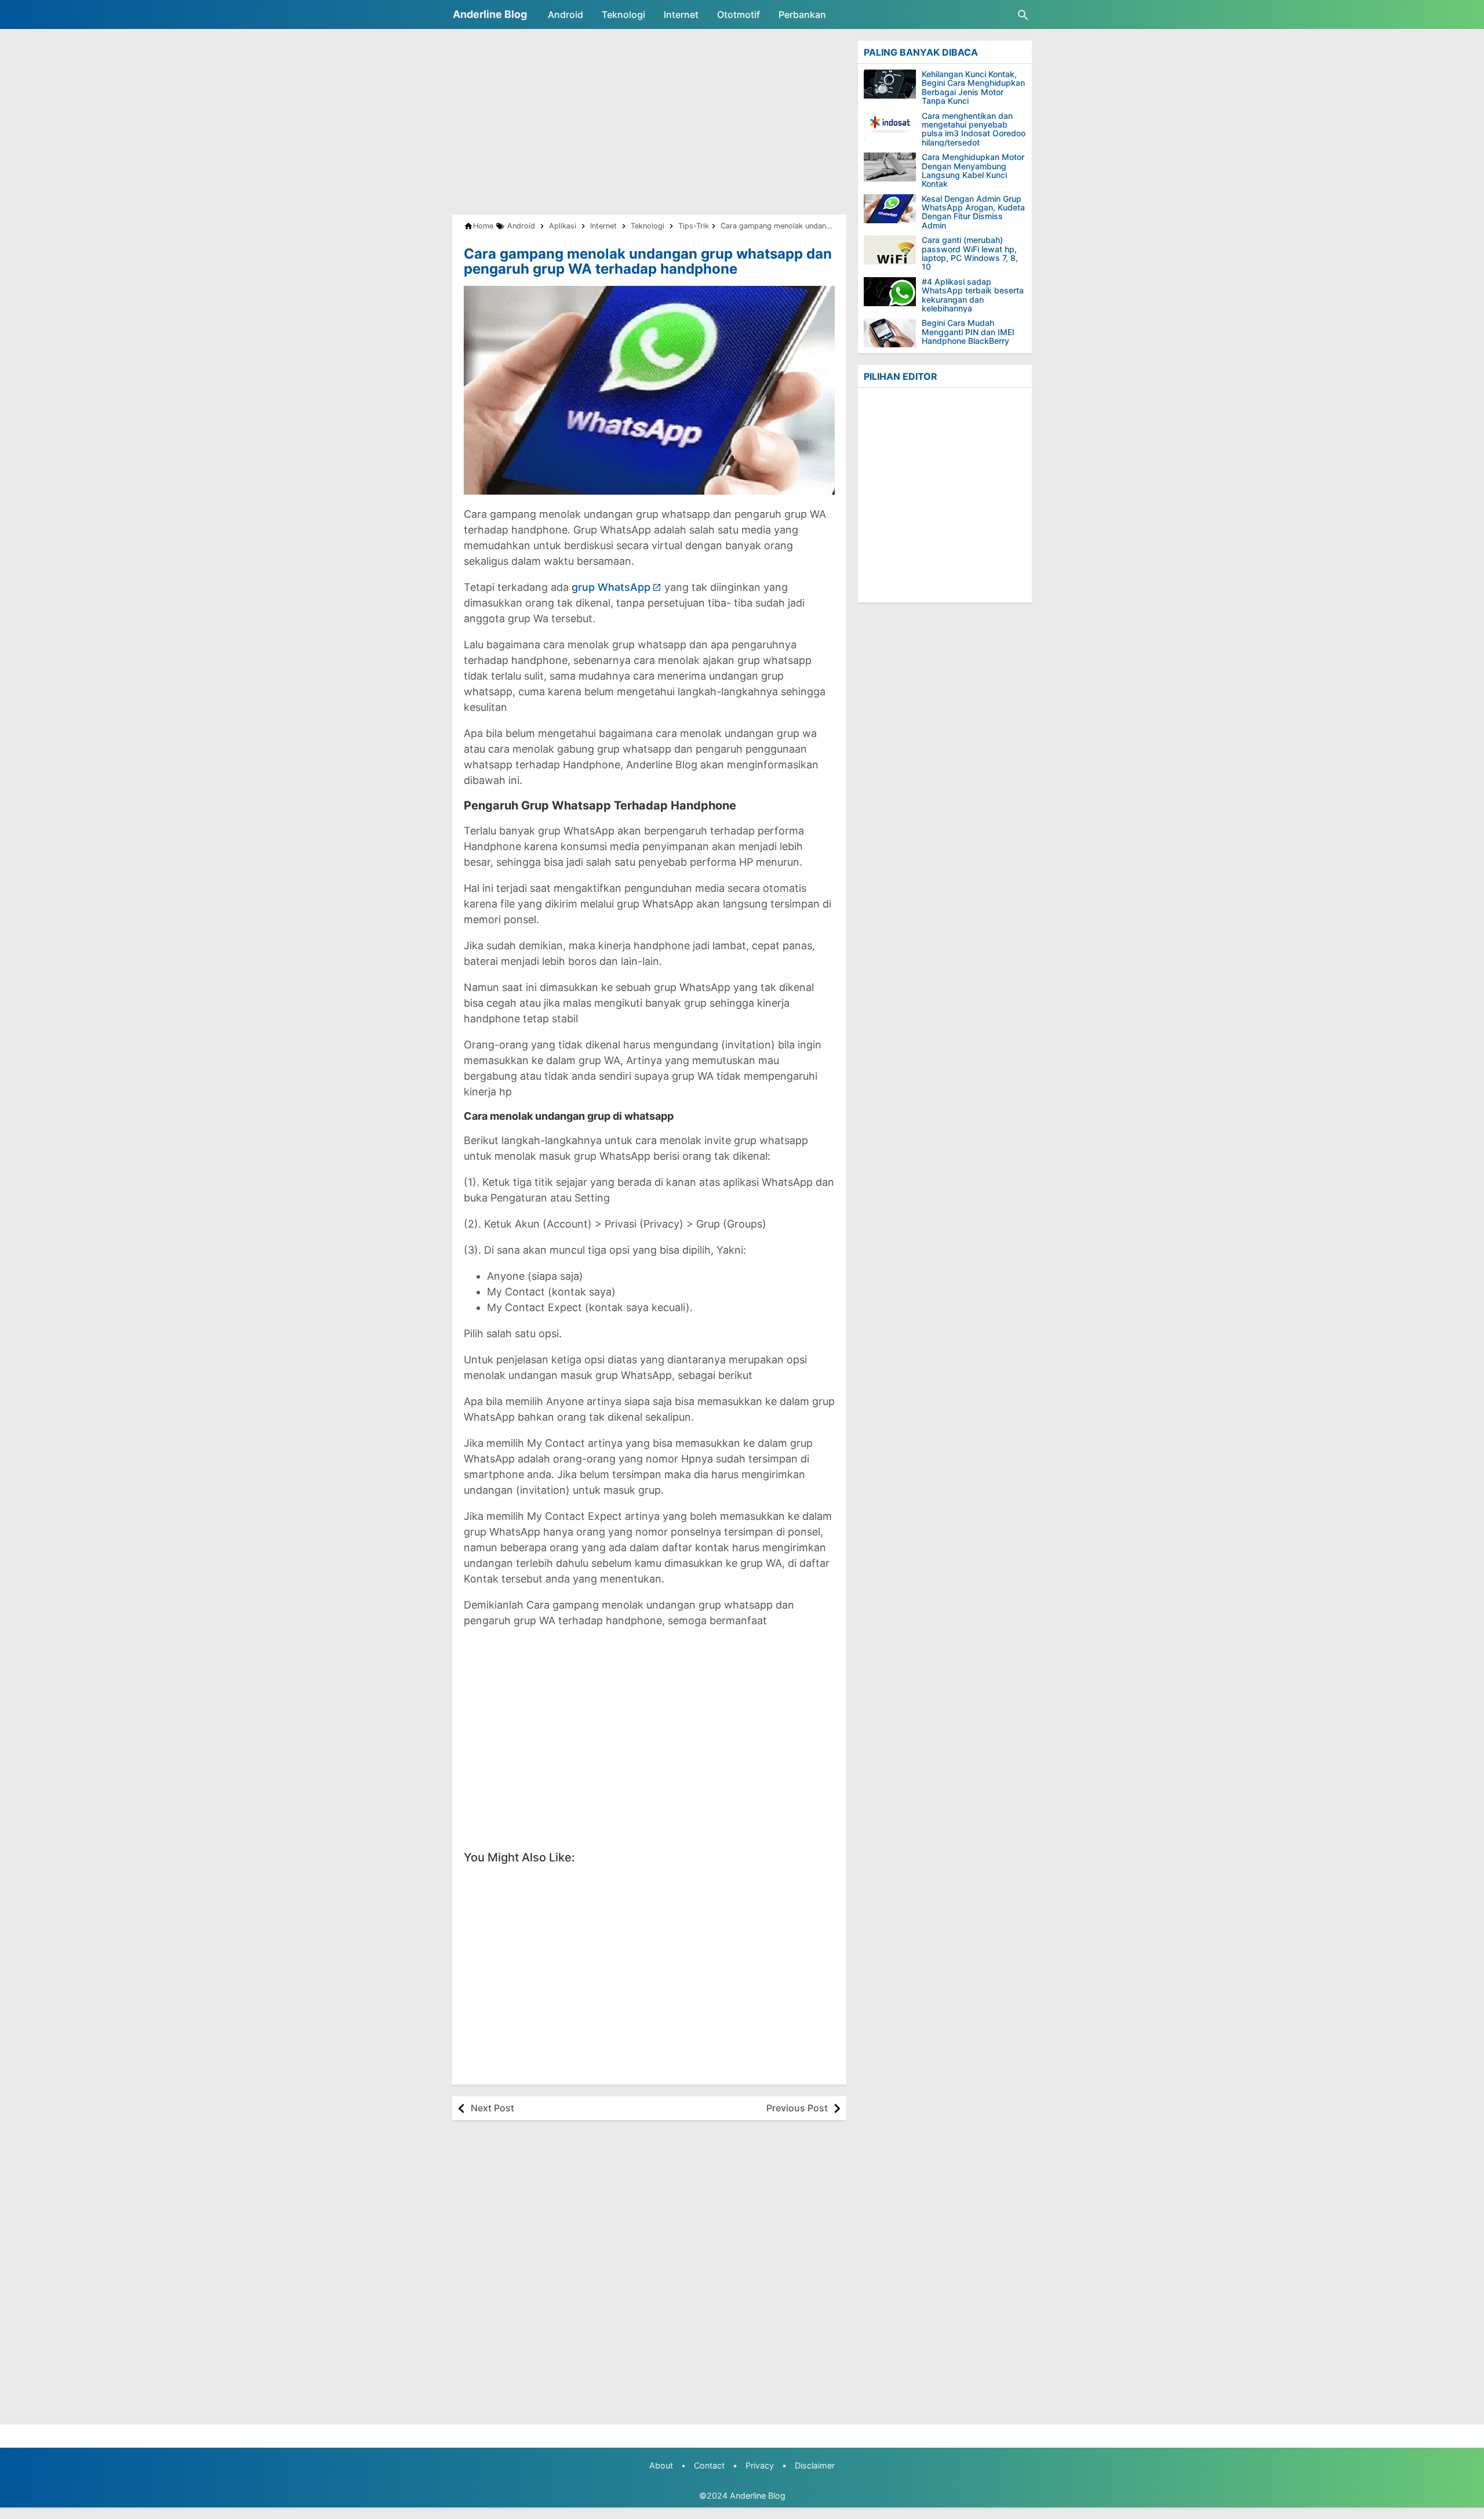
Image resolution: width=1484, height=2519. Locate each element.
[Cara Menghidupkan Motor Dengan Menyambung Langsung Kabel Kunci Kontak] (890, 167)
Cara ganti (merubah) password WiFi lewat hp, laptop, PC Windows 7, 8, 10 (970, 253)
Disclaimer (815, 2465)
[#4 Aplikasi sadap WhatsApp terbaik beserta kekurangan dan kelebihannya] (890, 292)
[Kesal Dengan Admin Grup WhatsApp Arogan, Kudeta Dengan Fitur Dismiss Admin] (890, 209)
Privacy (760, 2465)
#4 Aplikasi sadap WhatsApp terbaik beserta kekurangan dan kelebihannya (973, 295)
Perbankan (802, 14)
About (661, 2465)
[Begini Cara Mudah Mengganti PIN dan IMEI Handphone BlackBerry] (890, 333)
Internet (681, 14)
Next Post (492, 2108)
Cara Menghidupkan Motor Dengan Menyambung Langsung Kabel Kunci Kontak (973, 170)
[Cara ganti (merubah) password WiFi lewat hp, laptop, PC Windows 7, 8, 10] (890, 250)
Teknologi (623, 14)
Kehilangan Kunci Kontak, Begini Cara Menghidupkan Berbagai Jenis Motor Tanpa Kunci (973, 88)
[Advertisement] (649, 122)
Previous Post (797, 2108)
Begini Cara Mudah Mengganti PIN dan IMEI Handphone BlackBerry (968, 332)
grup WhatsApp (611, 587)
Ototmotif (739, 14)
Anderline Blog (490, 14)
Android (565, 14)
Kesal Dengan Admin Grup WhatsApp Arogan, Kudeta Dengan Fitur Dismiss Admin (973, 212)
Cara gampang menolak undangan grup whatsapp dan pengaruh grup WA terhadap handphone (648, 261)
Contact (709, 2465)
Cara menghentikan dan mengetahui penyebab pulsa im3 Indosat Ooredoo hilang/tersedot (974, 129)
